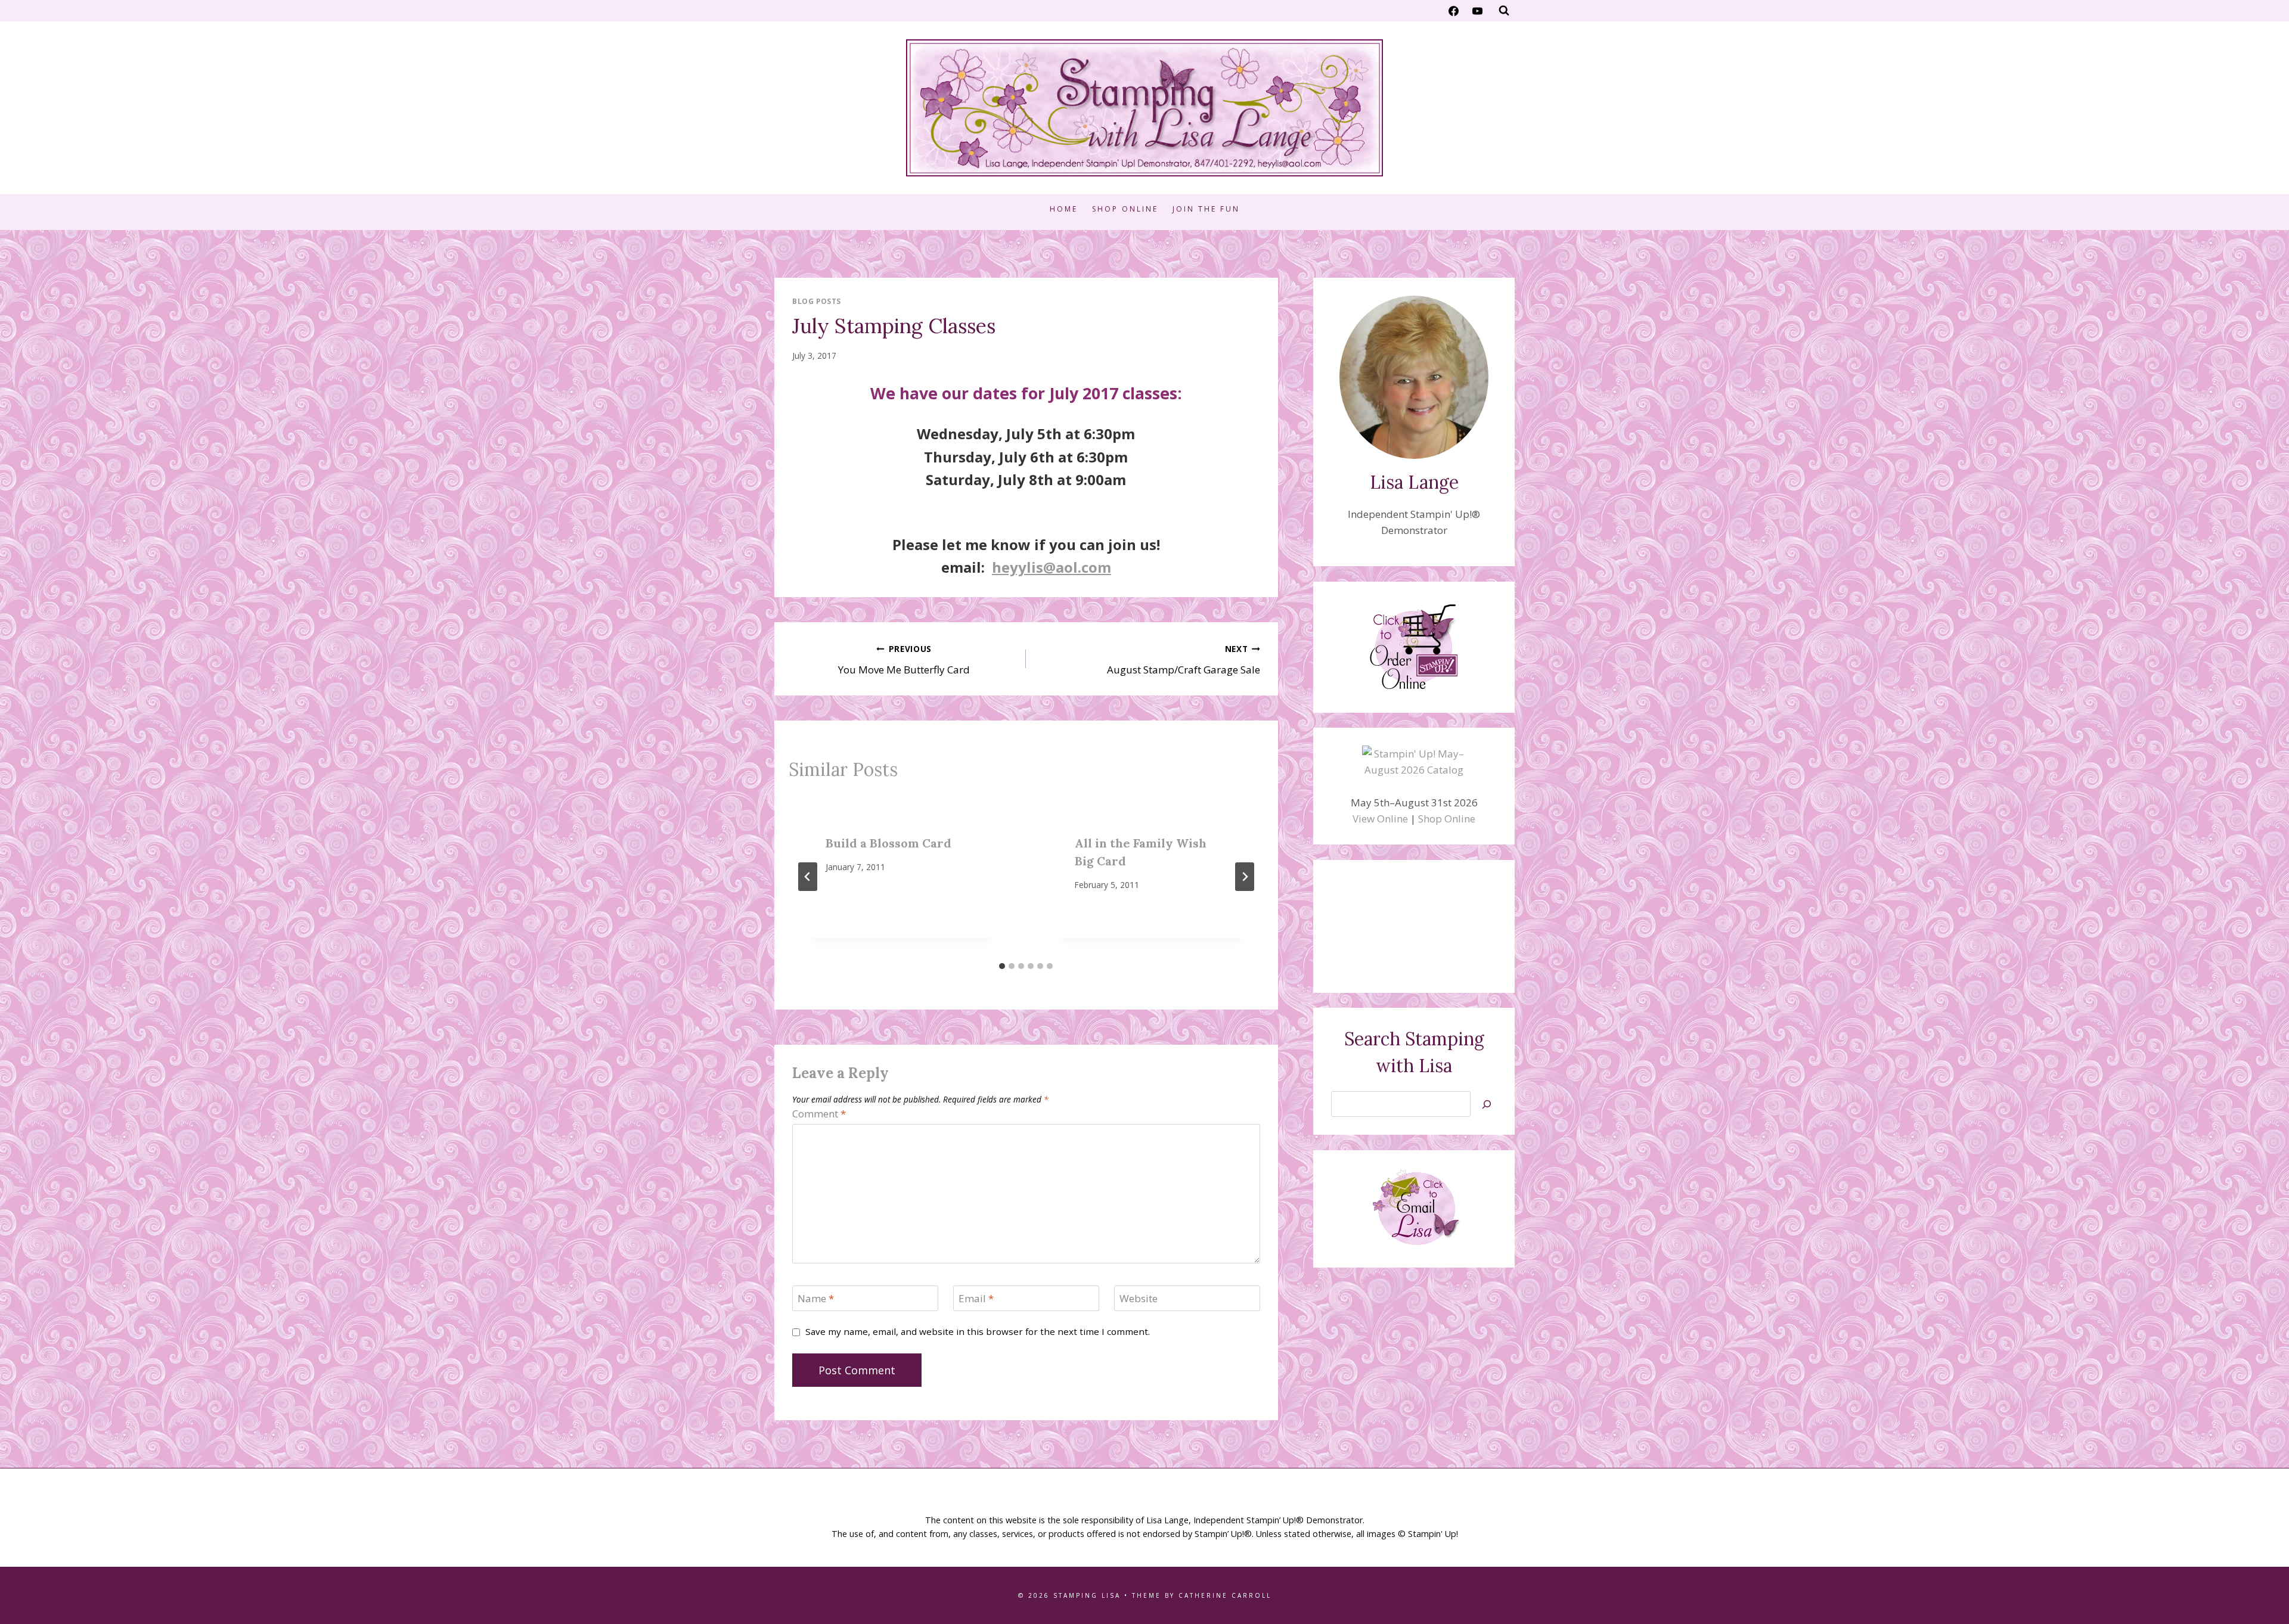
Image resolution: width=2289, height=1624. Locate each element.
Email (976, 1299)
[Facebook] (1454, 11)
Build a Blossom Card (888, 843)
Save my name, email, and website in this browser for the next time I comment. (978, 1332)
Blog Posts (817, 301)
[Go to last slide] (808, 877)
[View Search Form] (1504, 11)
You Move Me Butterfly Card (904, 660)
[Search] (1487, 1104)
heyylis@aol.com (1052, 567)
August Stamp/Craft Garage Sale (1183, 660)
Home (1064, 209)
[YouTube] (1477, 11)
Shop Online (1125, 209)
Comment (819, 1114)
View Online (1380, 819)
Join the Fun (1206, 209)
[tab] (1002, 966)
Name (816, 1299)
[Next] (1245, 877)
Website (1139, 1299)
